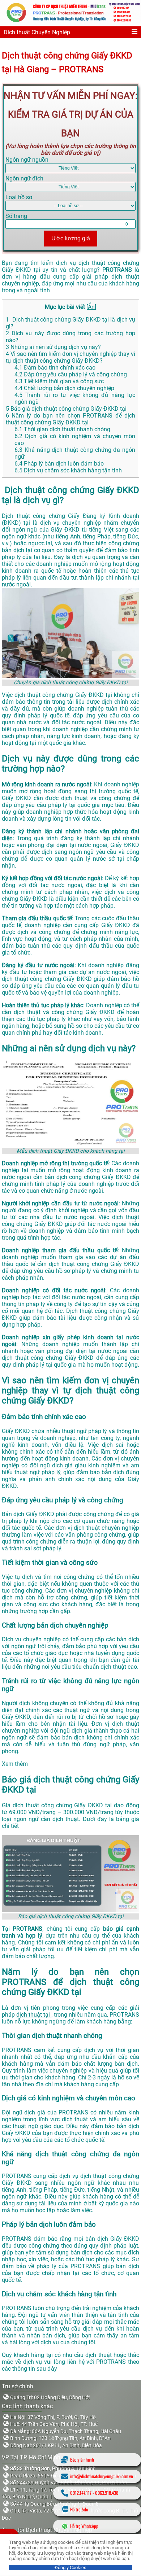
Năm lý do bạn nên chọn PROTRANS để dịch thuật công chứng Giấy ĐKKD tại (70, 419)
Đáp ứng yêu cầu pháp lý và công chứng (71, 374)
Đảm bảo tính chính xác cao (55, 368)
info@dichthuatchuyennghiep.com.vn (102, 2476)
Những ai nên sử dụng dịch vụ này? (53, 347)
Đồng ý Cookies (70, 2568)
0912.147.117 (81, 2493)
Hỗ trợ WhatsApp (84, 2526)
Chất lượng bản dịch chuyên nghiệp (64, 388)
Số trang (16, 216)
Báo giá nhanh (82, 2460)
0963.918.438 (107, 2493)
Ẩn (91, 307)
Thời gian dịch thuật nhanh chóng (63, 429)
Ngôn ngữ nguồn (27, 160)
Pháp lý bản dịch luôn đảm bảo (59, 464)
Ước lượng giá (71, 238)
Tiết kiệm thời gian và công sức (59, 381)
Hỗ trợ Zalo (79, 2509)
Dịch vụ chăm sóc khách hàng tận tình (68, 470)
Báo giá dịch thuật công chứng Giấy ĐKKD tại (66, 409)
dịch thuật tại (34, 2015)
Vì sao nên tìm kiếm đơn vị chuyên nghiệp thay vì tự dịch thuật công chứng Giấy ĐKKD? (70, 357)
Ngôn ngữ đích (24, 178)
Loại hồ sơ (19, 197)
